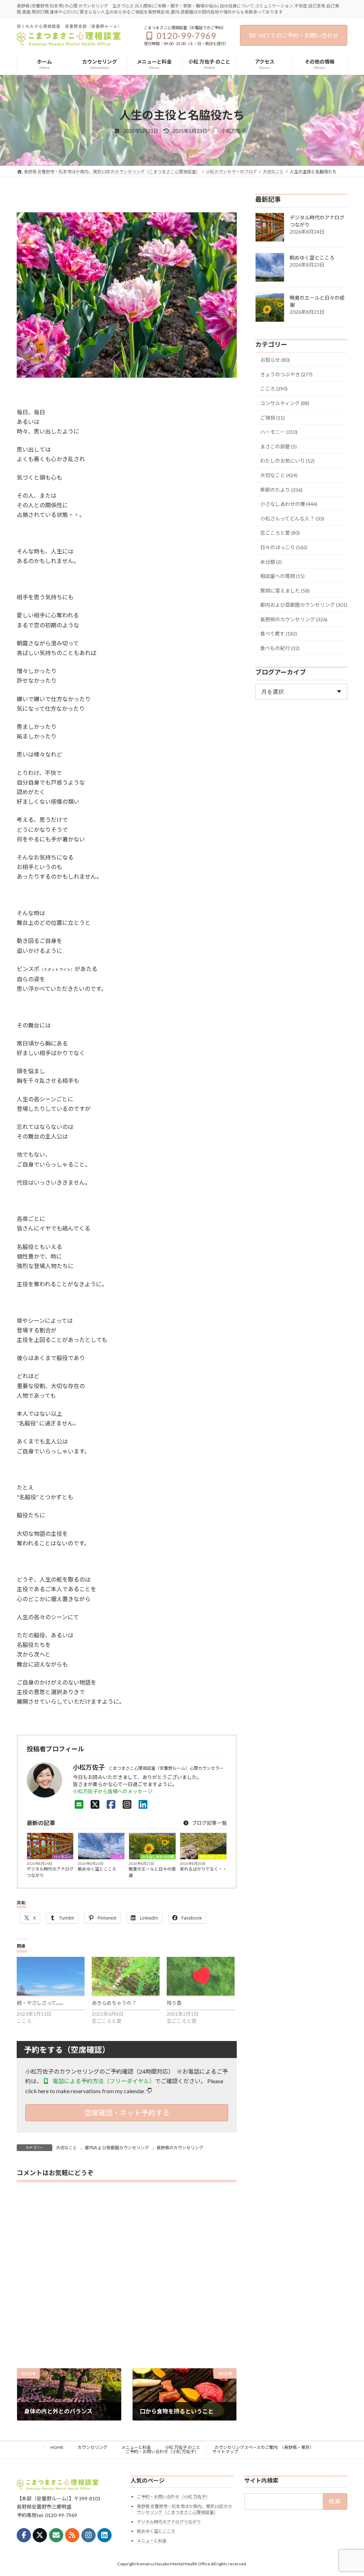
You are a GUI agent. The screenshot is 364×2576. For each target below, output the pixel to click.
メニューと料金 (136, 2447)
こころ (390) (274, 389)
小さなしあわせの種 (158, 1857)
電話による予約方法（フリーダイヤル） (103, 2081)
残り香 (174, 2003)
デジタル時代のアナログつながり (50, 1872)
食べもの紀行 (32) (280, 648)
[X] (95, 1804)
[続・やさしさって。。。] (51, 1976)
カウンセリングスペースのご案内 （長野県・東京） (264, 2447)
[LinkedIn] (143, 1804)
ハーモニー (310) (279, 432)
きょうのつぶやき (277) (286, 374)
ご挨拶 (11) (272, 418)
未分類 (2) (271, 562)
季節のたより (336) (281, 490)
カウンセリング (92, 2447)
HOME (57, 2447)
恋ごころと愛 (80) (280, 533)
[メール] (56, 2535)
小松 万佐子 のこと (183, 2447)
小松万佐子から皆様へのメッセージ (113, 1791)
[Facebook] (111, 1804)
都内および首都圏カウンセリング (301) (304, 605)
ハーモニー (63, 1857)
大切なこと (66, 2148)
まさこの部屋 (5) (279, 446)
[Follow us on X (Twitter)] (40, 2535)
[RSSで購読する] (72, 2535)
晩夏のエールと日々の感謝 (152, 1872)
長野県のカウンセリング (180, 2148)
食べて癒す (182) (279, 634)
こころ (117, 1857)
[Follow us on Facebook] (24, 2535)
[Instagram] (127, 1804)
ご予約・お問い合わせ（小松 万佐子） (162, 2452)
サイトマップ (225, 2452)
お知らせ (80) (275, 360)
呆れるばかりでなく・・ (203, 1869)
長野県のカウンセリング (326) (294, 619)
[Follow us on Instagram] (89, 2535)
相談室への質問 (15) (282, 576)
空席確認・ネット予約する (127, 2113)
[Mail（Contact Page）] (79, 1804)
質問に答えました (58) (285, 591)
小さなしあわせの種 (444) (289, 504)
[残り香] (201, 1976)
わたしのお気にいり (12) (287, 461)
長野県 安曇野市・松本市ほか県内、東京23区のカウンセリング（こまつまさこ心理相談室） (184, 2509)
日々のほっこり (212, 1857)
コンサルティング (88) (285, 403)
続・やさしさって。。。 (41, 2003)
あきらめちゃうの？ (114, 2003)
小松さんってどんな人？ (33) (292, 519)
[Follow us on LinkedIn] (105, 2535)
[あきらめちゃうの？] (126, 1976)
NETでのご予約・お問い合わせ (298, 35)
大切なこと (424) (279, 475)
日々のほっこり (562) (284, 547)
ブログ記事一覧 (209, 1823)
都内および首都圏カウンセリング (117, 2148)
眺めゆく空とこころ (97, 1869)
